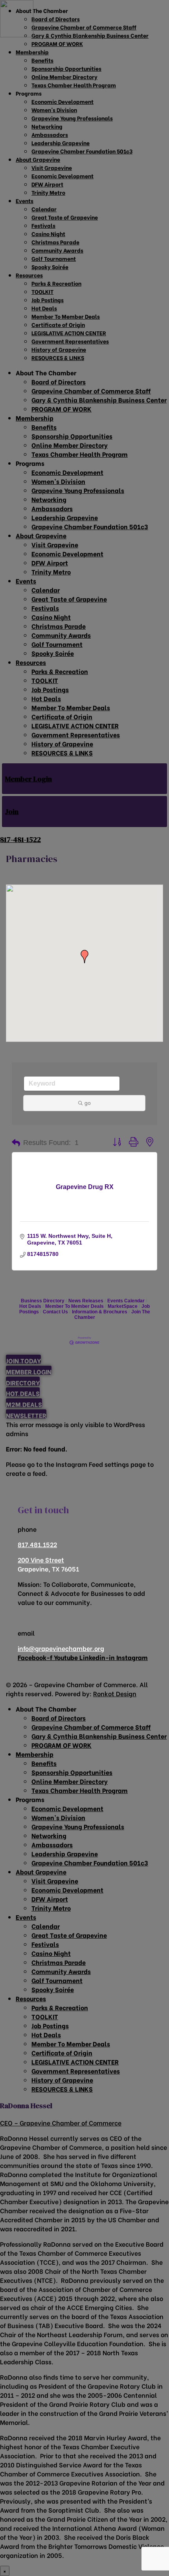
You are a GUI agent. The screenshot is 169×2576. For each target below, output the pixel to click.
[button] (84, 957)
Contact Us (55, 1312)
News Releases (86, 1301)
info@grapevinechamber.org (61, 1648)
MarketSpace (123, 1306)
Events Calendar (126, 1301)
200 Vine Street (41, 1559)
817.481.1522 (37, 1544)
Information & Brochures (100, 1312)
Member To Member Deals (74, 1306)
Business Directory (43, 1301)
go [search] (88, 1103)
